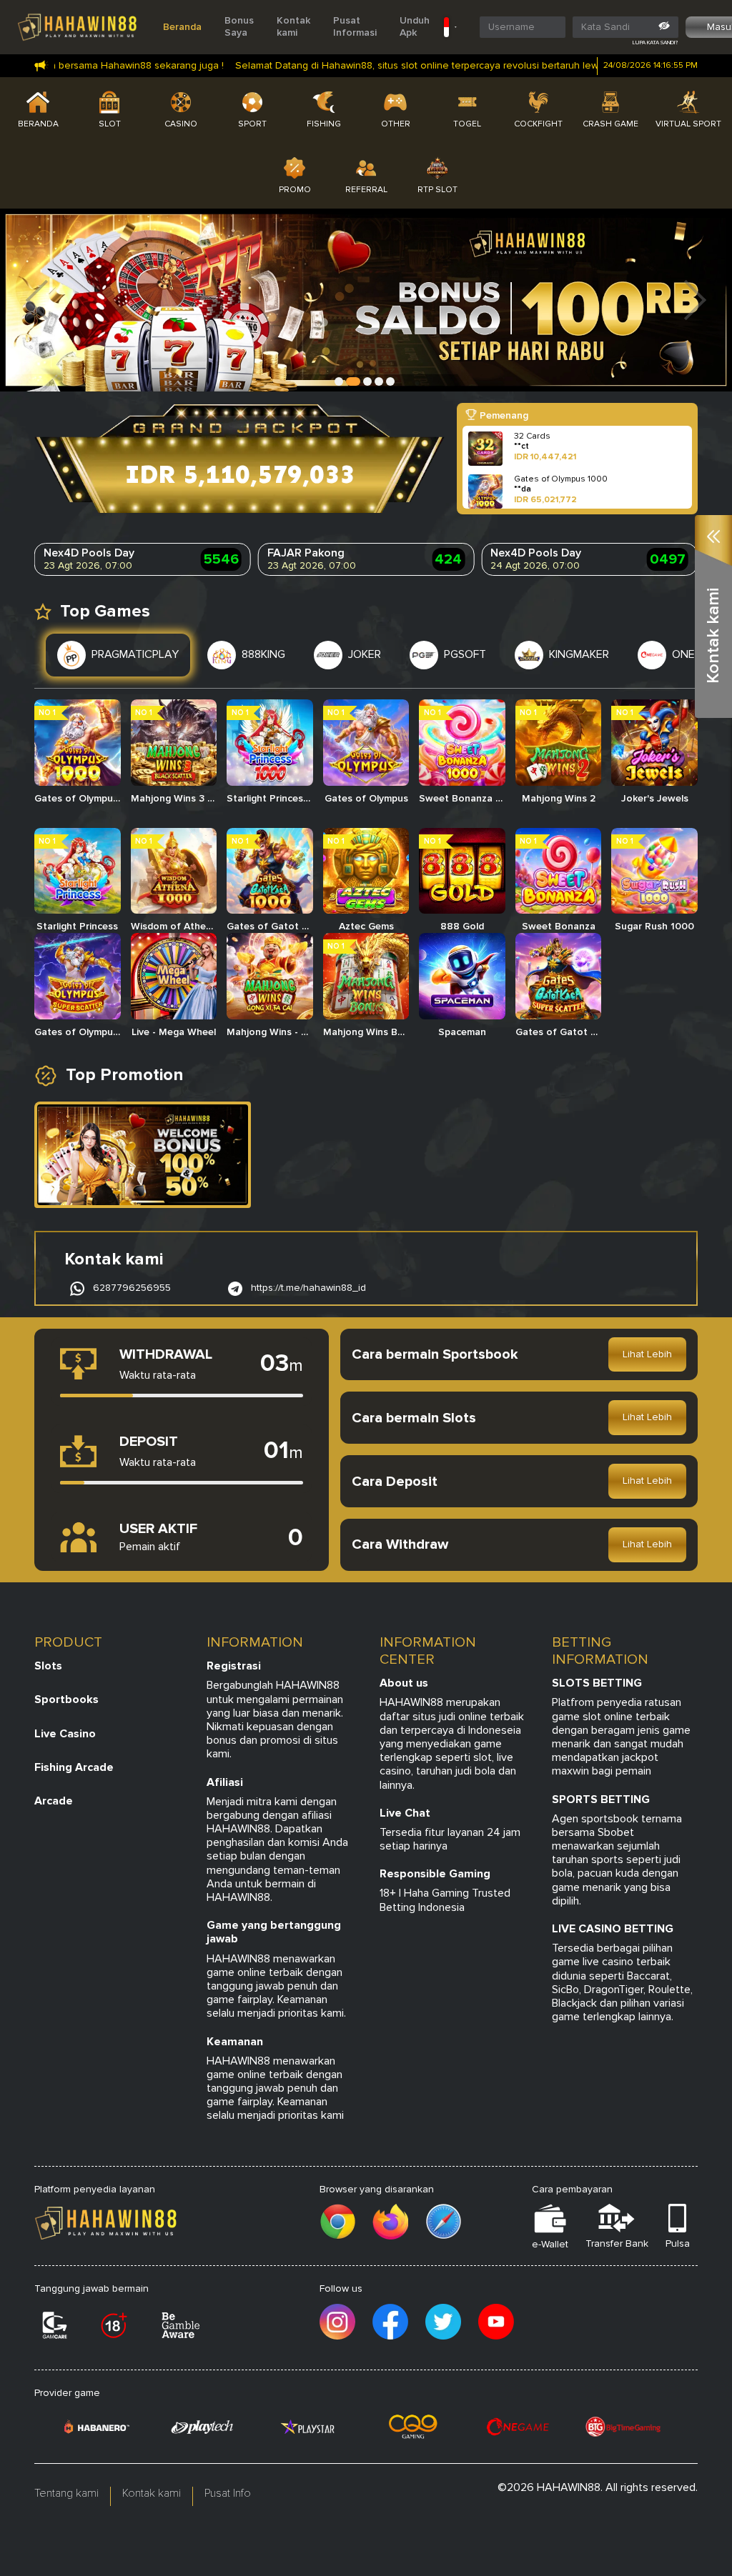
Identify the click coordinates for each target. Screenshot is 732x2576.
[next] (696, 300)
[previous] (36, 300)
